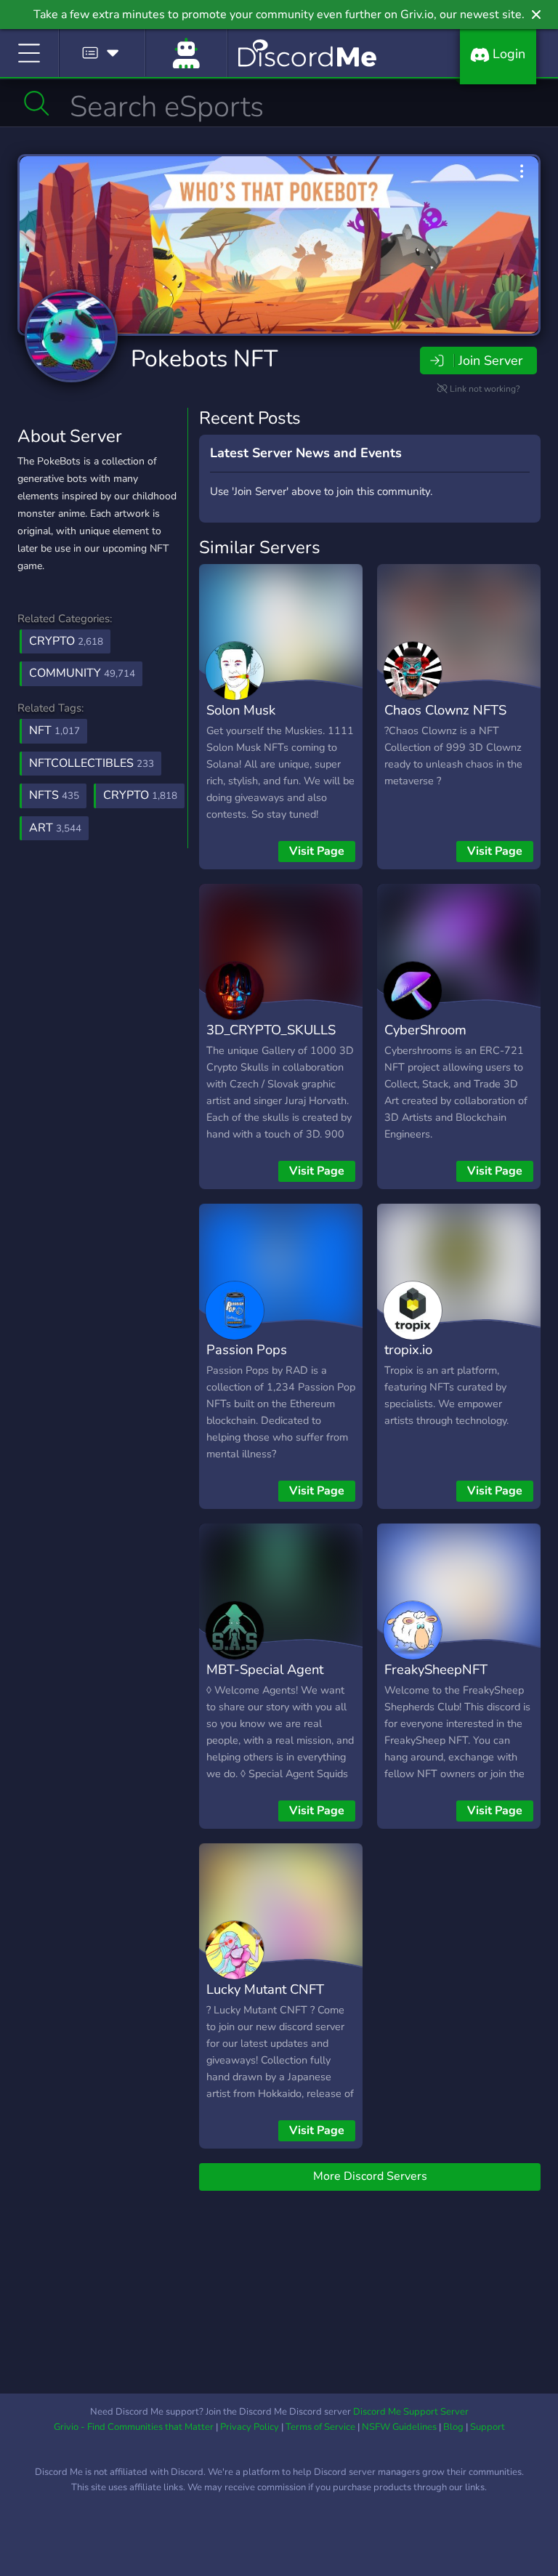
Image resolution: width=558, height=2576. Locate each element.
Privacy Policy (250, 2427)
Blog (453, 2427)
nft (54, 730)
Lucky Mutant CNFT (265, 1989)
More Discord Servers (370, 2176)
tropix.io (408, 1349)
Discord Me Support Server (411, 2412)
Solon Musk (241, 710)
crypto (140, 795)
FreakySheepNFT (436, 1669)
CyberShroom (425, 1030)
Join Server (490, 361)
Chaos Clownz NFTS (445, 710)
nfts (54, 795)
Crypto (66, 641)
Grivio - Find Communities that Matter (134, 2427)
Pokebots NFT (204, 359)
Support (488, 2427)
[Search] (37, 103)
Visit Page (317, 851)
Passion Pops (247, 1349)
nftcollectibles (92, 763)
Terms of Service (320, 2427)
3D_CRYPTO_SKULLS (271, 1030)
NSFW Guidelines (399, 2427)
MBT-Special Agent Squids (265, 1680)
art (55, 828)
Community (82, 673)
